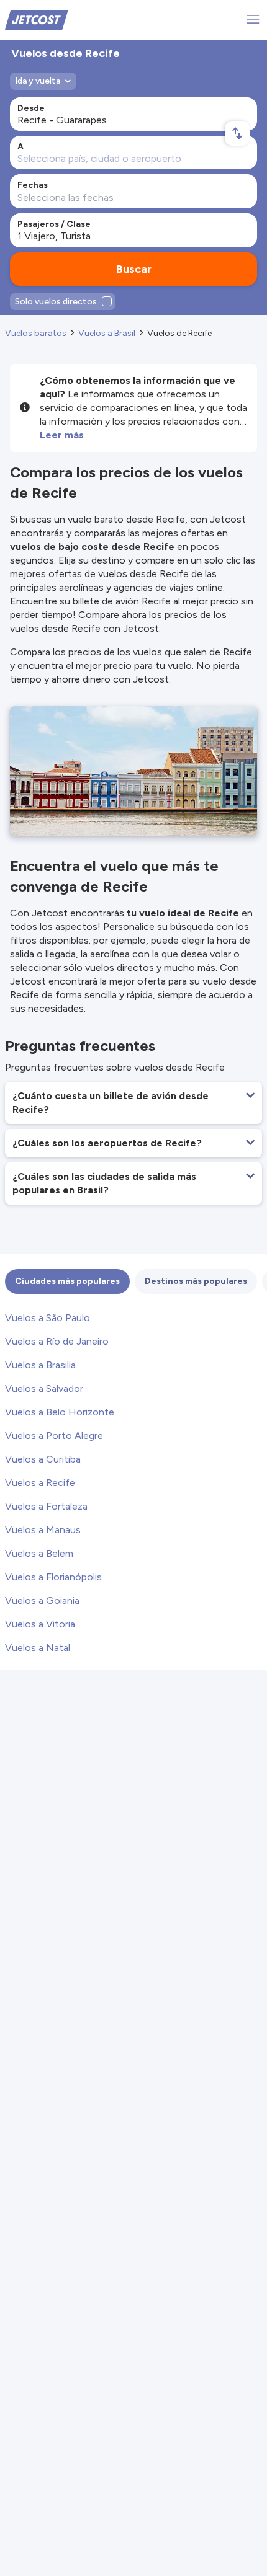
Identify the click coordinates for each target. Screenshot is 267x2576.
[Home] (37, 19)
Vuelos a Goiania (42, 1600)
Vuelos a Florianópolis (53, 1577)
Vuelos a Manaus (43, 1530)
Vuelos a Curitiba (43, 1459)
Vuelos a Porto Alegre (54, 1436)
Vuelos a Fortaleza (46, 1506)
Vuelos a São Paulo (48, 1318)
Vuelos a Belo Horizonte (60, 1412)
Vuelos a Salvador (44, 1388)
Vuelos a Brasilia (40, 1365)
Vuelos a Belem (39, 1553)
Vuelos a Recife (40, 1483)
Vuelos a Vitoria (40, 1624)
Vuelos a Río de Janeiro (57, 1341)
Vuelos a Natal (38, 1648)
